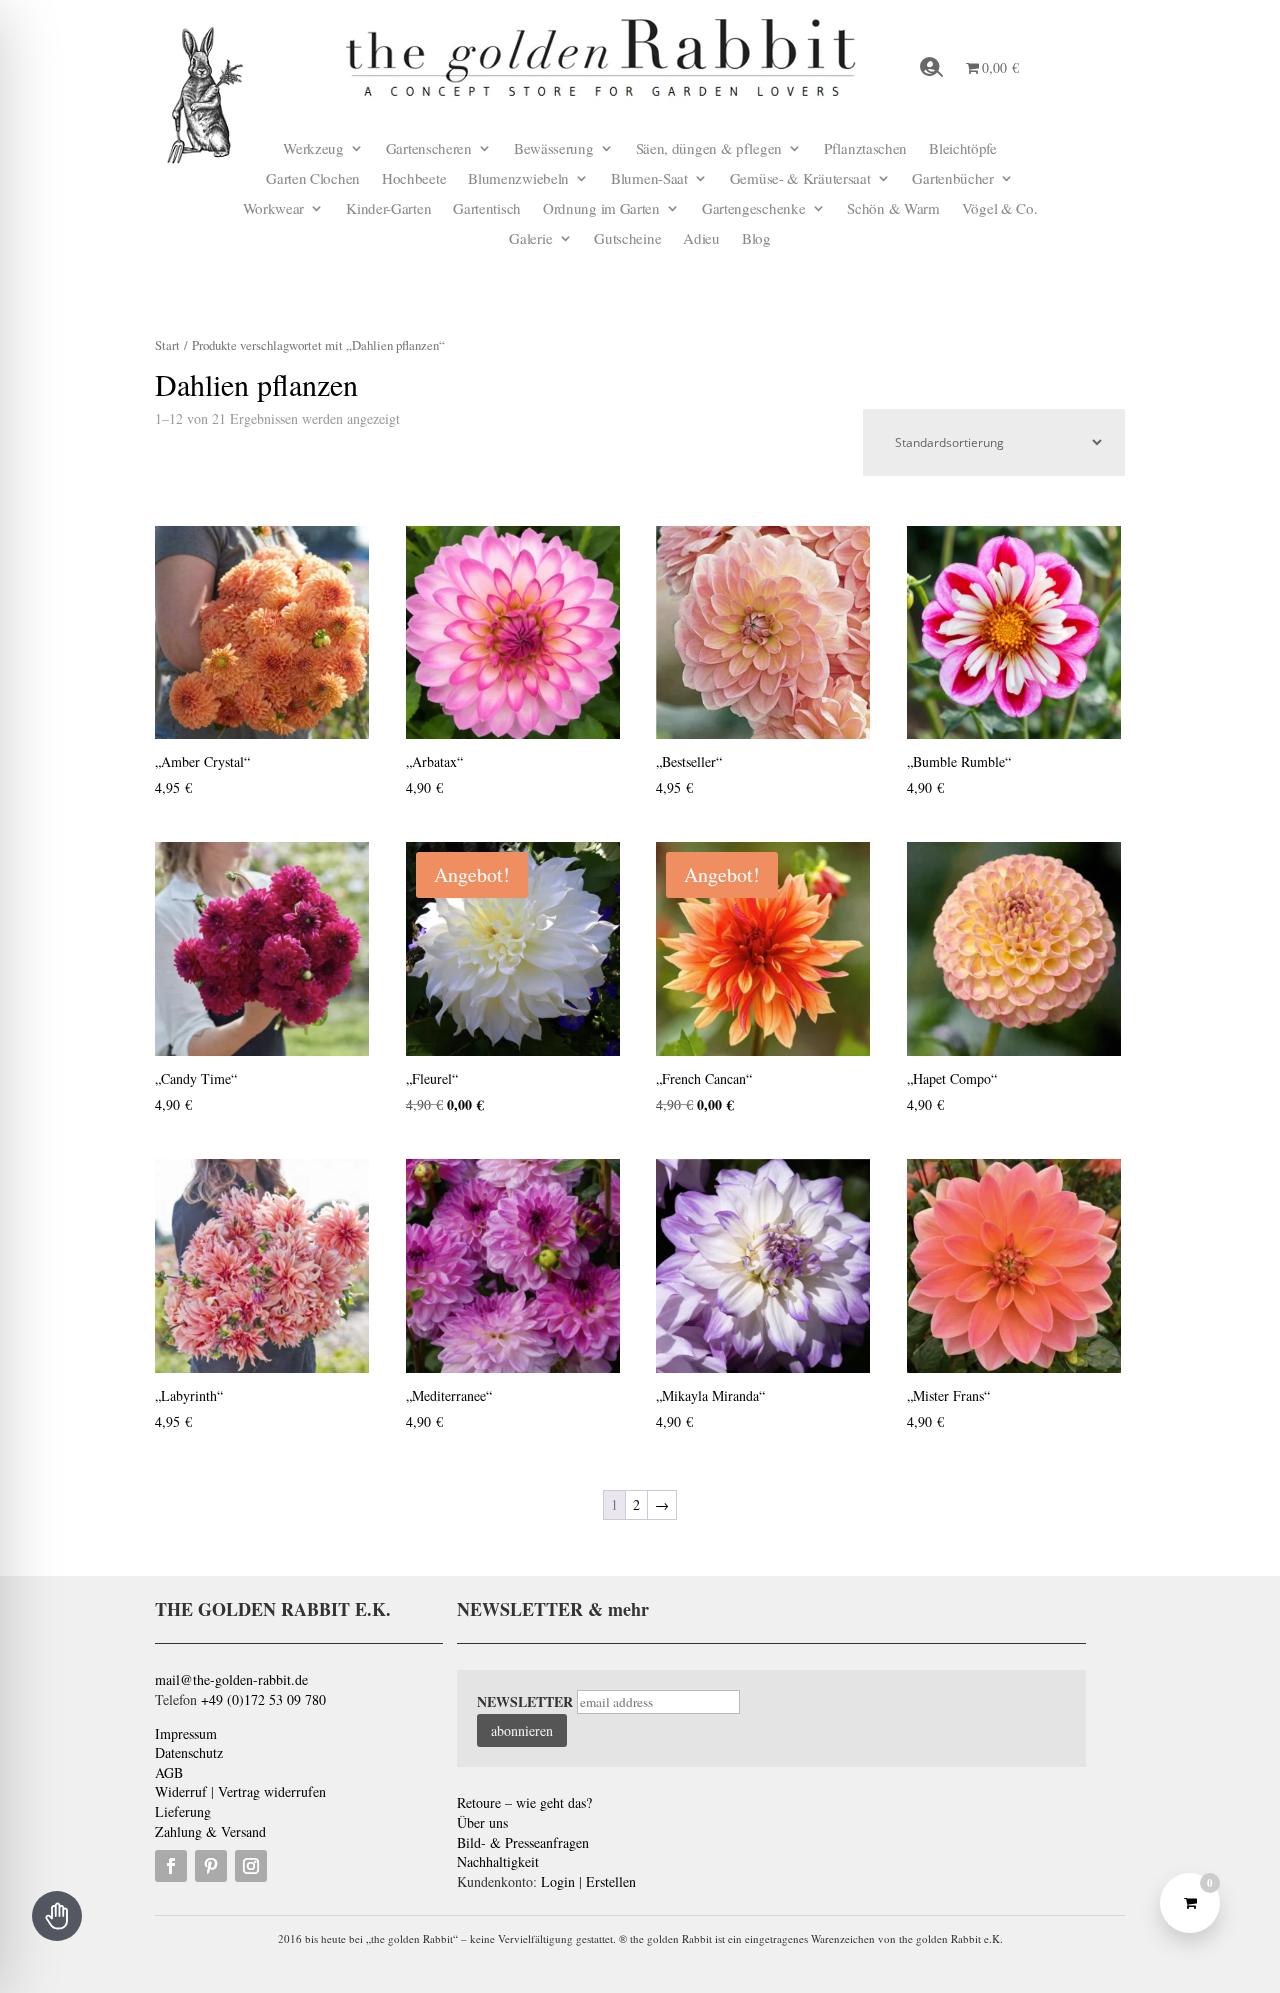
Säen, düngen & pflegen (709, 149)
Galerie (530, 239)
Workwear (274, 209)
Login (558, 1881)
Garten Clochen (313, 179)
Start (167, 345)
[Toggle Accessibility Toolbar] (57, 1916)
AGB (169, 1772)
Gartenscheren (429, 149)
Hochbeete (414, 179)
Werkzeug (313, 149)
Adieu (701, 239)
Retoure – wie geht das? (524, 1802)
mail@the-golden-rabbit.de (231, 1679)
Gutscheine (627, 239)
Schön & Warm (893, 209)
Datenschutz (189, 1752)
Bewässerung (554, 149)
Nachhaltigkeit (498, 1861)
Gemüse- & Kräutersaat (800, 179)
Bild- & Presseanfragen (523, 1842)
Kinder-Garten (388, 209)
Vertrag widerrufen (272, 1791)
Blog (756, 239)
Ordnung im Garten (601, 209)
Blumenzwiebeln (518, 179)
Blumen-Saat (649, 179)
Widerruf (181, 1791)
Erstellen (611, 1881)
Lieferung (183, 1811)
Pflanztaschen (865, 149)
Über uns (482, 1822)
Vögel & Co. (1000, 209)
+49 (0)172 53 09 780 (263, 1699)
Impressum (186, 1733)
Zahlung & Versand (210, 1831)
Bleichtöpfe (963, 149)
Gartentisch (487, 209)
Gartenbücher (952, 179)
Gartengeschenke (754, 209)
